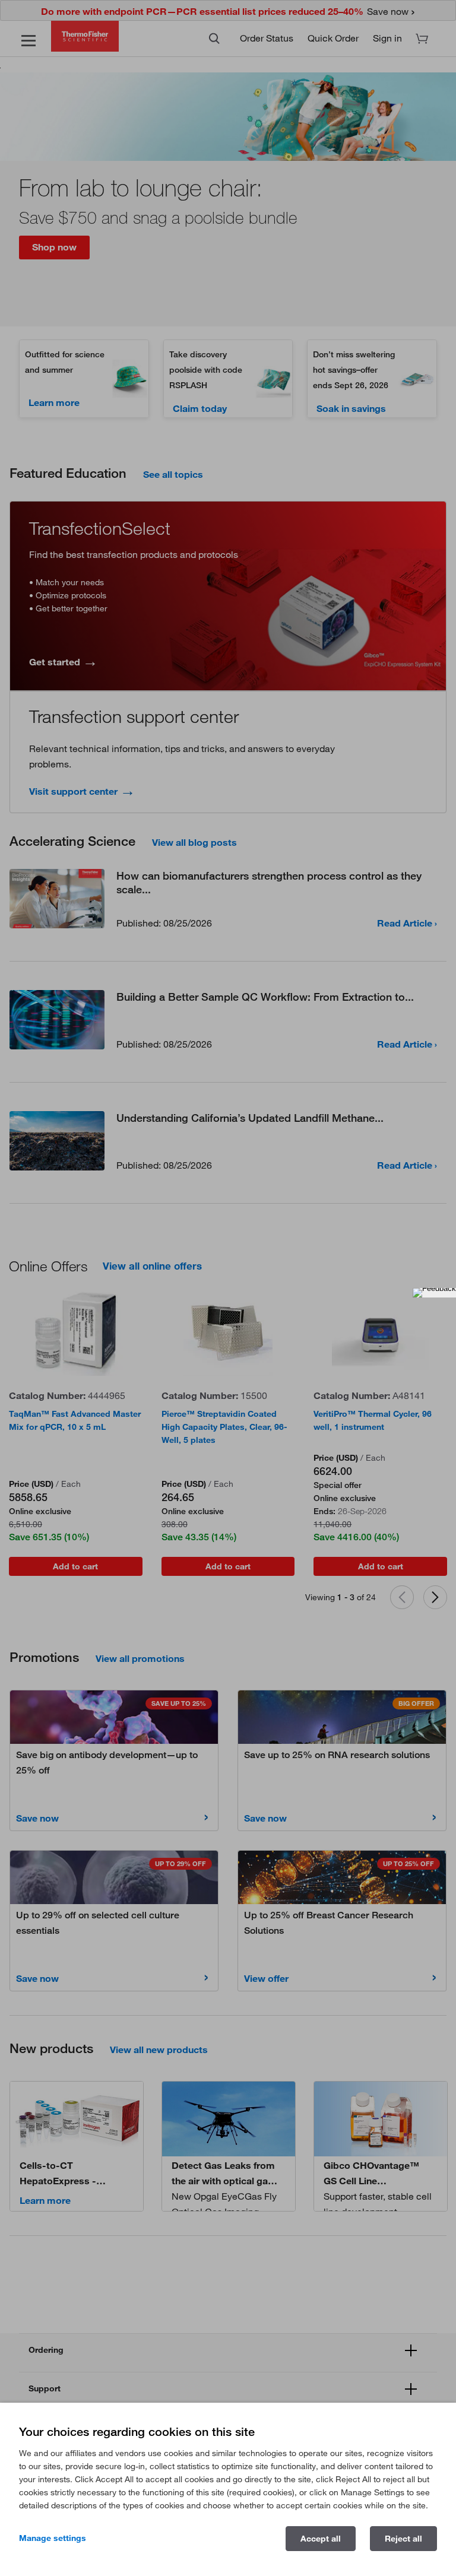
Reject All (403, 2539)
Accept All (321, 2539)
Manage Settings (53, 2538)
